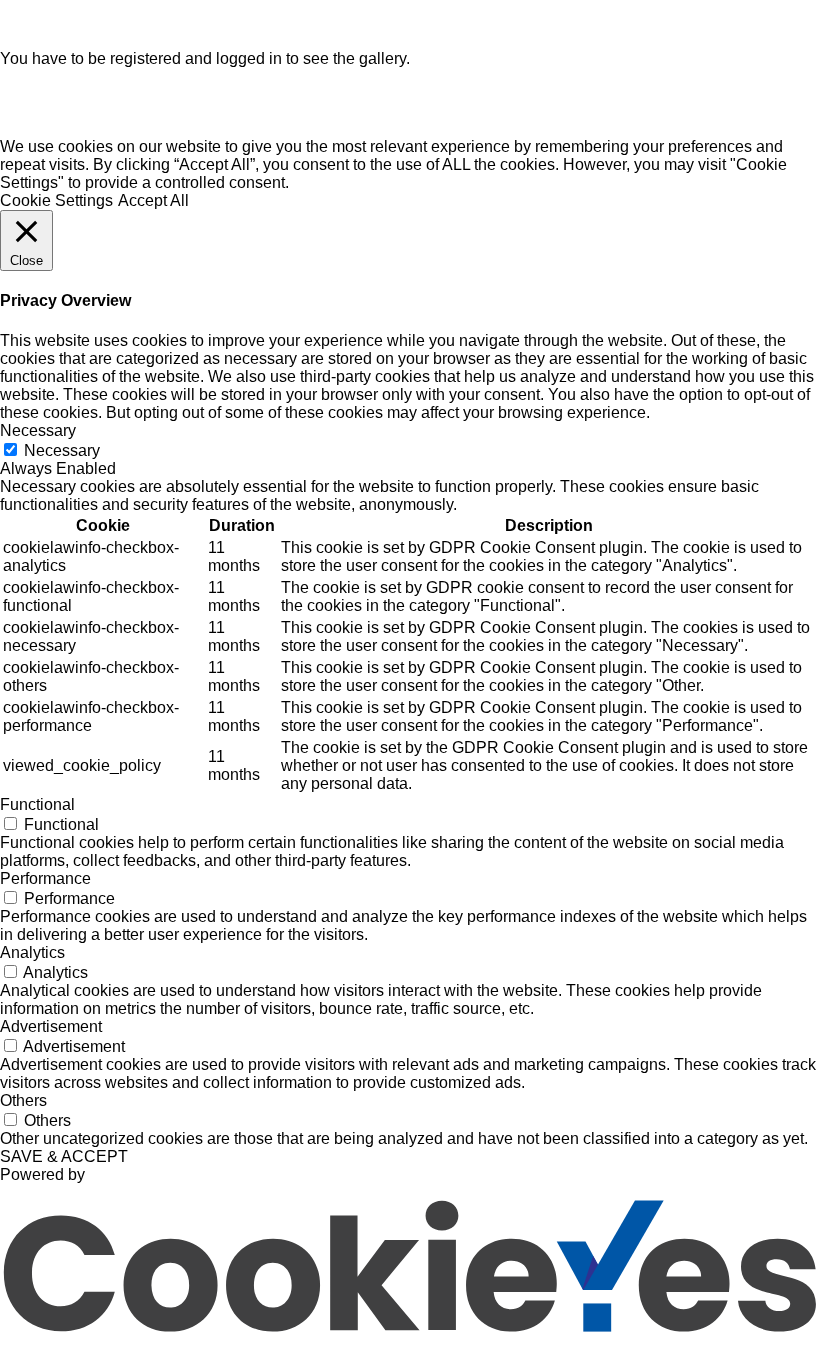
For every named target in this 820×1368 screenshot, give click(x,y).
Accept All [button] (153, 200)
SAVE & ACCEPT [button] (64, 1156)
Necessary (62, 450)
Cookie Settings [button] (56, 200)
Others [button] (23, 1100)
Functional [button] (37, 804)
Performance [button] (45, 878)
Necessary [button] (38, 430)
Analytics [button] (32, 952)
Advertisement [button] (51, 1026)
